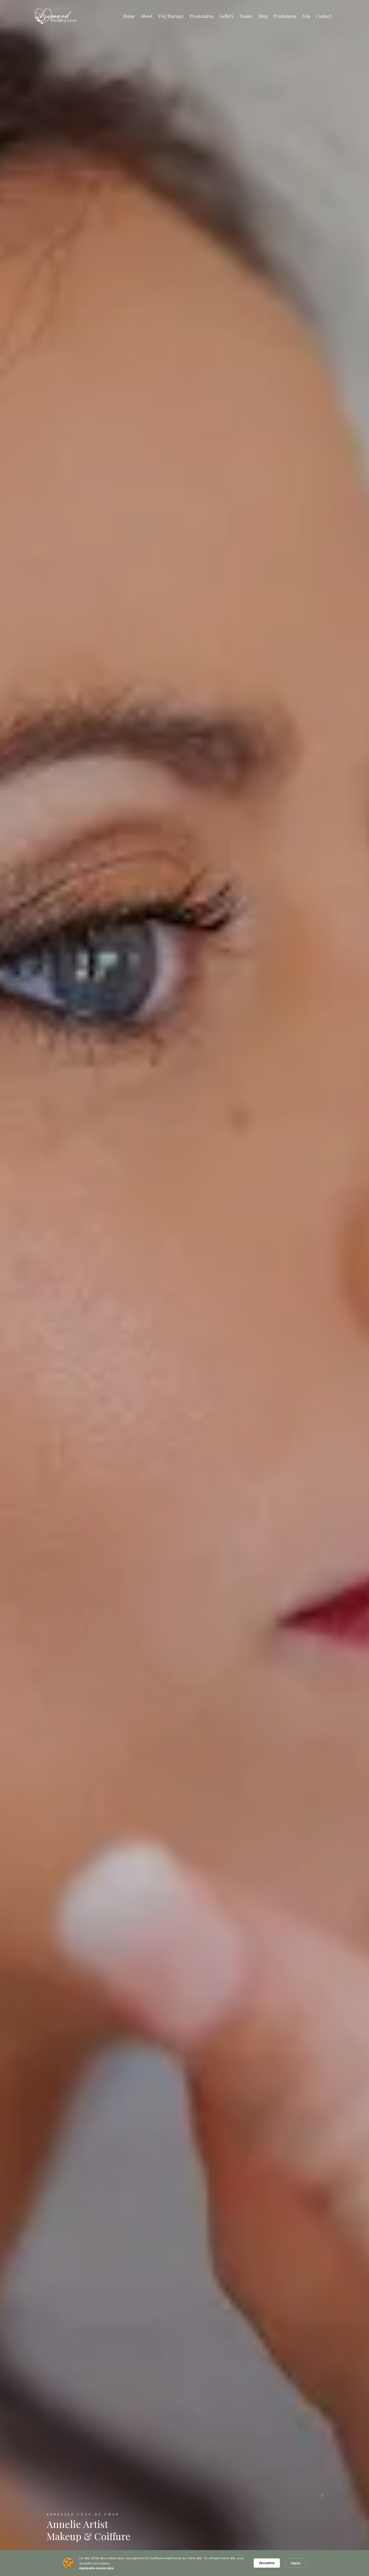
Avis (306, 16)
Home (129, 16)
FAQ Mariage (171, 16)
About (147, 16)
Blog (263, 16)
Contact (324, 16)
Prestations (285, 16)
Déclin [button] (296, 2563)
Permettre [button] (267, 2563)
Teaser (246, 16)
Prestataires (202, 16)
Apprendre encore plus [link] (96, 2568)
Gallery (227, 16)
